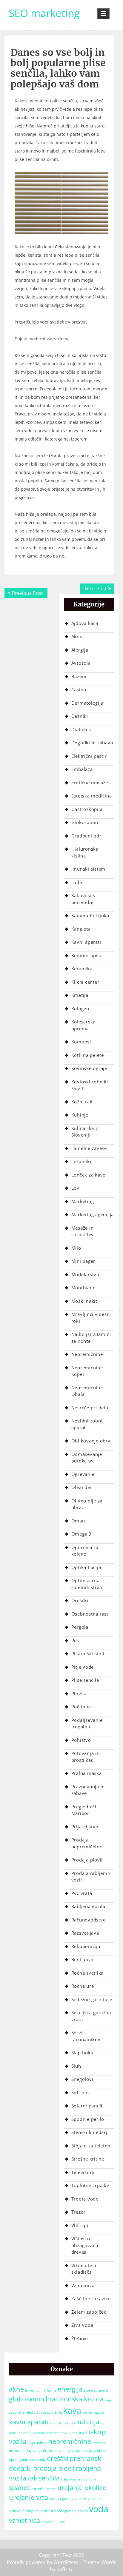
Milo (76, 1248)
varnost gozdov (61, 2499)
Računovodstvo (89, 1920)
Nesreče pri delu (90, 1408)
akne (16, 2389)
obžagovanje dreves (38, 2451)
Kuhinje (80, 1115)
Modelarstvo (85, 1274)
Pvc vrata (82, 1893)
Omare (79, 1521)
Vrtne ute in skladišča (85, 2269)
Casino (79, 689)
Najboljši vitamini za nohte (91, 1338)
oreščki (58, 2458)
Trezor (79, 2212)
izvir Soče (54, 2412)
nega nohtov (37, 2443)
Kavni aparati (86, 942)
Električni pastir (89, 756)
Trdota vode (85, 2199)
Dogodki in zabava (92, 743)
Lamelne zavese (89, 1148)
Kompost (81, 1042)
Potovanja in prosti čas (86, 1757)
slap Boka (89, 2479)
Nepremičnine (87, 1354)
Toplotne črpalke (90, 2185)
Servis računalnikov (86, 2036)
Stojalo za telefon (91, 2146)
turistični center (44, 2489)
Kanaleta (81, 929)
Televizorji (83, 2172)
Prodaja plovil (87, 1860)
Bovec (30, 2390)
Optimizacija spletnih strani (88, 1584)
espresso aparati (96, 2390)
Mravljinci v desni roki (91, 1318)
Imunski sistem (89, 869)
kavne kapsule (93, 2412)
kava (72, 2410)
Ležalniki (81, 1161)
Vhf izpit (81, 2225)
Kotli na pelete (88, 1055)
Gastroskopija (87, 809)
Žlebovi (80, 2338)
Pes (75, 1640)
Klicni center (85, 982)
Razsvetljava (85, 1933)
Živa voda (82, 2325)
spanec (20, 2488)
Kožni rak (82, 1102)
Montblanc (83, 1288)
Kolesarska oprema (84, 1025)
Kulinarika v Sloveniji (85, 1132)
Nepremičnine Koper (87, 1371)
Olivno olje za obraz (87, 1504)
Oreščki (80, 1600)
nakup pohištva (73, 2433)
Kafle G (64, 2569)
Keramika (82, 968)
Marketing (83, 1201)
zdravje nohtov (53, 2522)
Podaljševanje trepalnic (87, 1723)
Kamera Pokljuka (90, 915)
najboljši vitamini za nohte (39, 2433)
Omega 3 (82, 1534)
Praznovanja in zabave (88, 1790)
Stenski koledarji (90, 2132)
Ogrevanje (83, 1474)
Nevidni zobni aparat (87, 1424)
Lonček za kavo (89, 1175)
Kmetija (80, 995)
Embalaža (82, 769)
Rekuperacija (86, 1946)
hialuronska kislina (75, 2399)
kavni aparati (29, 2422)
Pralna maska (87, 1773)
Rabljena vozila (88, 1906)
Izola (77, 882)
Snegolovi (82, 2079)
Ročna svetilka (88, 1973)
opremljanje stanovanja (27, 2460)
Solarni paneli (87, 2106)
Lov (75, 1188)
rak (32, 2478)
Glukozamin (85, 822)
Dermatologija (87, 703)
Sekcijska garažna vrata (91, 2016)
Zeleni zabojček (89, 2312)
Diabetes (81, 729)
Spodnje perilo (88, 2119)
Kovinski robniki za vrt (90, 1085)
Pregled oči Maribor (84, 1810)
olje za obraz (96, 2451)
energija (70, 2389)
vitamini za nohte (88, 2499)
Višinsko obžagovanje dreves (86, 2245)
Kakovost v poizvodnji (84, 899)
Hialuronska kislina (85, 852)
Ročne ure (83, 1986)
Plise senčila (85, 1680)
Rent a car (83, 1959)
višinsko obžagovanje (26, 2511)
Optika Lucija (86, 1567)
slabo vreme (70, 2479)
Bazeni (79, 676)
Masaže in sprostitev (83, 1231)
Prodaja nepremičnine (87, 1843)
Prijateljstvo (85, 1827)
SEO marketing (44, 13)
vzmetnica (24, 2520)
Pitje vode (83, 1667)
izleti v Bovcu (36, 2412)
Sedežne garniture (92, 1999)
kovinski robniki (62, 2423)
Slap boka (82, 2053)
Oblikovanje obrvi (92, 1441)
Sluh (76, 2066)
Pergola (80, 1627)
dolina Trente (46, 2390)
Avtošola (81, 663)
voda (99, 2509)
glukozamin (27, 2399)
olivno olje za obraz (70, 2451)
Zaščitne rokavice (91, 2298)
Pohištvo (81, 1740)
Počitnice (82, 1707)
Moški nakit (84, 1301)
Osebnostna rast (90, 1614)
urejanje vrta (29, 2497)
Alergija (80, 650)
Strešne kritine (88, 2159)
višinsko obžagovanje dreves (66, 2511)
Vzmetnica (83, 2285)
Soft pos (81, 2092)
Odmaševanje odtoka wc (87, 1458)
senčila (49, 2478)
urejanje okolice (82, 2488)
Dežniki (80, 716)
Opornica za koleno (85, 1551)
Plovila (79, 1693)
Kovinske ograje (89, 1068)
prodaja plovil (54, 2468)
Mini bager (83, 1261)
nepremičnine (70, 2441)
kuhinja (88, 2422)
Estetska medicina (92, 796)
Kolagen (80, 1008)
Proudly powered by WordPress (43, 2562)
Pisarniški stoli (88, 1653)
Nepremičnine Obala (87, 1391)
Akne (77, 636)
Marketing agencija (93, 1214)
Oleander (82, 1487)
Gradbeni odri (87, 836)
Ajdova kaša (85, 623)
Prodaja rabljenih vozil (91, 1877)
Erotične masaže (90, 783)
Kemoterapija (86, 955)
